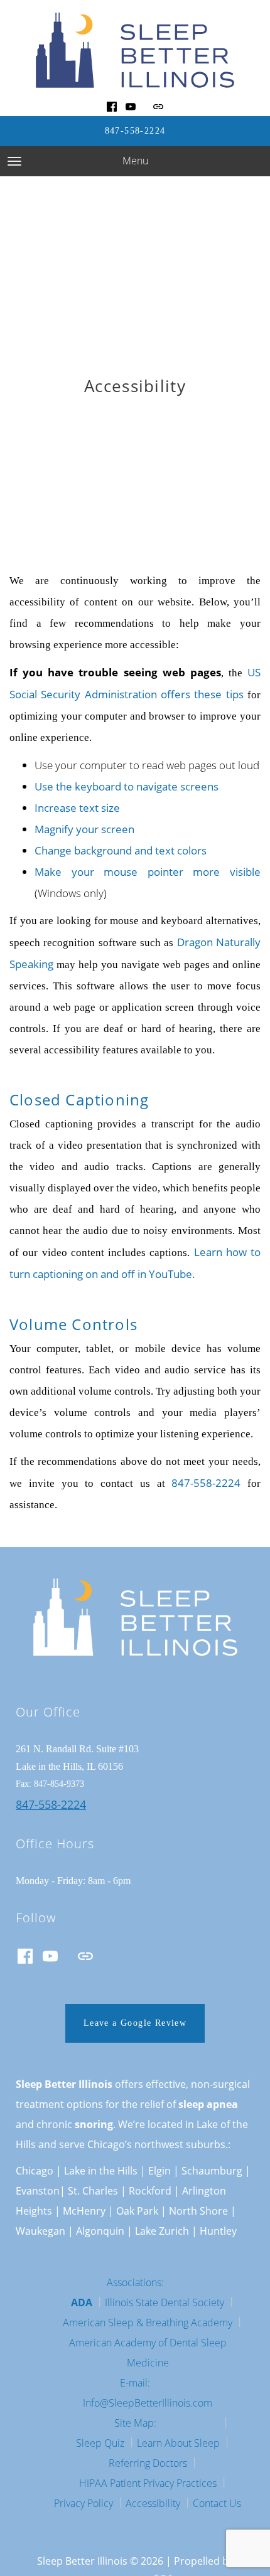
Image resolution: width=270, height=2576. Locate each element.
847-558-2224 (135, 131)
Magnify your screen (84, 829)
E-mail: (135, 2383)
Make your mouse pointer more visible (148, 872)
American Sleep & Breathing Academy (148, 2323)
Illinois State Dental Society (165, 2302)
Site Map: (135, 2423)
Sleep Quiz (100, 2443)
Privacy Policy (84, 2503)
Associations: (135, 2282)
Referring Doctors (148, 2463)
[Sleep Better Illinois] (135, 50)
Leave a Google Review (135, 2023)
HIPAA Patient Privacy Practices (148, 2483)
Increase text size (77, 808)
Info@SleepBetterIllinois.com (148, 2403)
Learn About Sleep (178, 2443)
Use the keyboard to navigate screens (127, 786)
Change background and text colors (121, 850)
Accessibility (153, 2503)
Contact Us (217, 2503)
